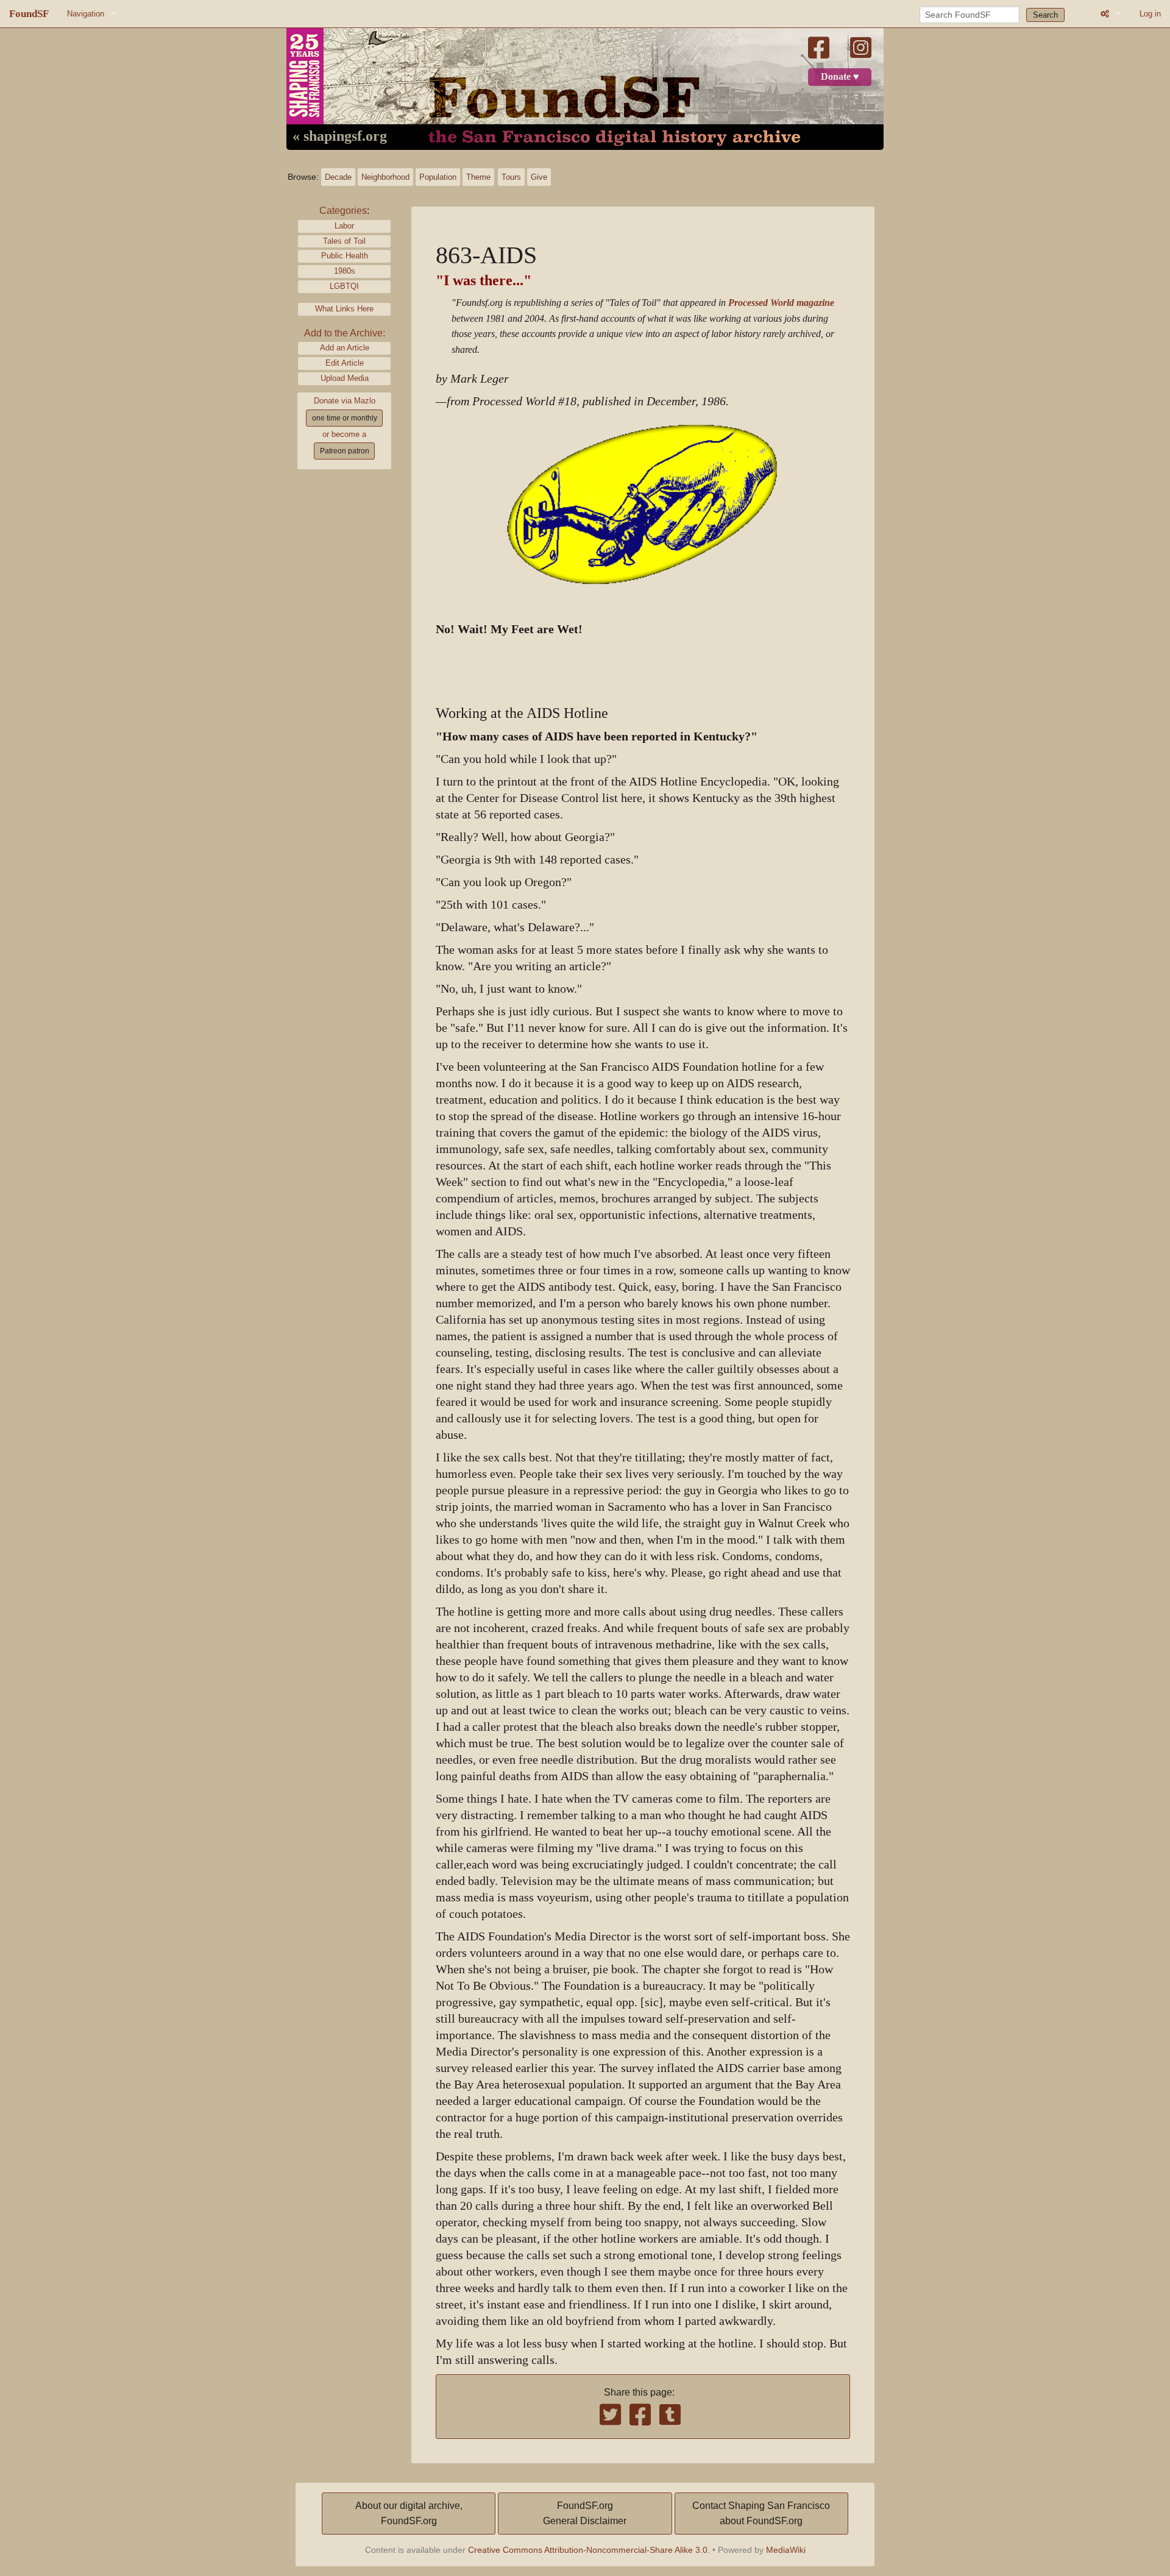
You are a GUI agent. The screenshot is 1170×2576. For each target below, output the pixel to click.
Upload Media (345, 378)
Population (438, 177)
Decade (338, 177)
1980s (345, 271)
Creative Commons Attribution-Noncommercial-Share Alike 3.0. (589, 2550)
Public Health (345, 256)
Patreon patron (345, 451)
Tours (511, 177)
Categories (343, 211)
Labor (344, 226)
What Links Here (344, 309)
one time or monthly (345, 418)
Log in (1150, 14)
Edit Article (345, 363)
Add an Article (345, 348)
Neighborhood (385, 177)
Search (1045, 15)
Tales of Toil (344, 241)
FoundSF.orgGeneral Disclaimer (585, 2514)
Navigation (86, 14)
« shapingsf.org (340, 137)
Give (539, 177)
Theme (478, 177)
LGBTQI (344, 286)
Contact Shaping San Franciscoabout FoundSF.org (761, 2514)
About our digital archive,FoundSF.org (409, 2514)
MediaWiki (786, 2550)
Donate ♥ (840, 77)
